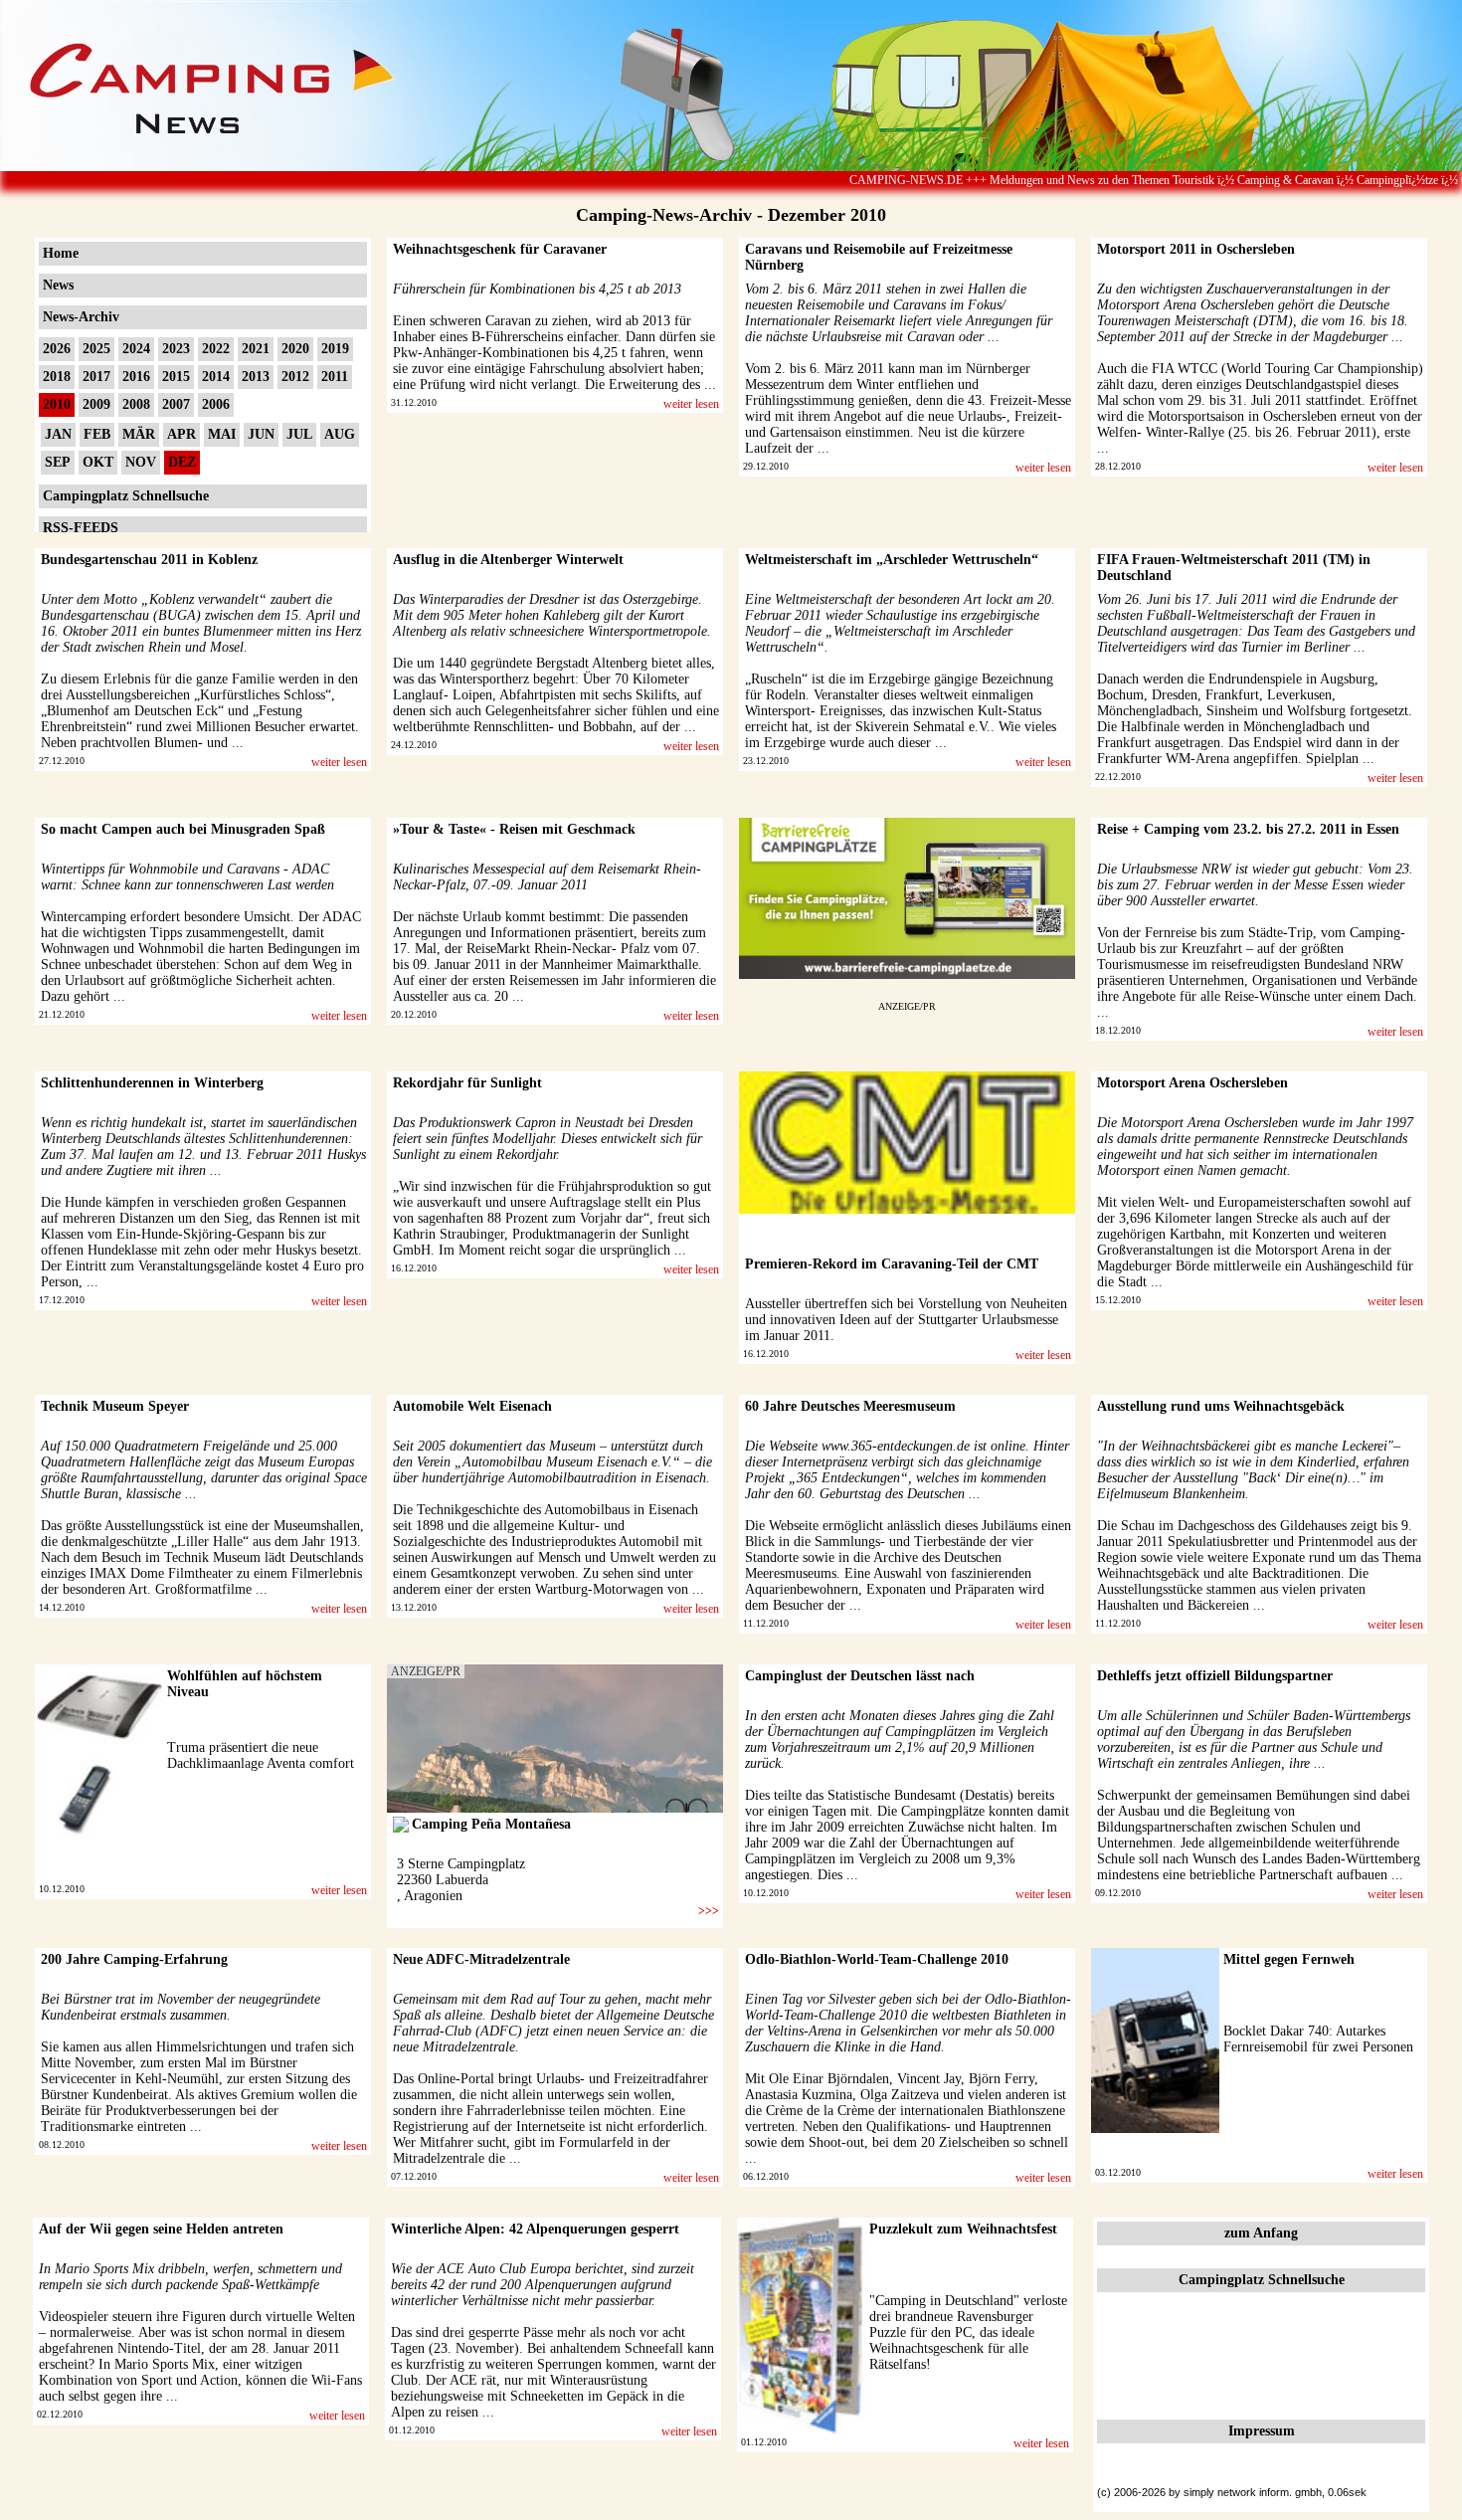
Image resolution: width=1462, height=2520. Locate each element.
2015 (176, 377)
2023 (176, 349)
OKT (98, 462)
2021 (256, 349)
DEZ (182, 462)
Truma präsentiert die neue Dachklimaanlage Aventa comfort (261, 1755)
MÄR (139, 434)
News (58, 285)
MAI (222, 434)
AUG (340, 434)
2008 (136, 404)
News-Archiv (81, 317)
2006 (216, 404)
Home (61, 253)
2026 (57, 349)
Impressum (1262, 2431)
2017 (96, 377)
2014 (216, 377)
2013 (256, 377)
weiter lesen (691, 404)
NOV (141, 462)
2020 (295, 349)
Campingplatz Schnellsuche (126, 496)
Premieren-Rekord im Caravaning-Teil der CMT (892, 1264)
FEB (97, 434)
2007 (176, 404)
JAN (58, 434)
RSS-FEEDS (81, 528)
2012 (295, 377)
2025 (96, 349)
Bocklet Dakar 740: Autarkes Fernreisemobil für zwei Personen (1318, 2039)
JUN (261, 434)
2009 (96, 404)
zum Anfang (1261, 2233)
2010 (57, 404)
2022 (216, 349)
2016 (136, 377)
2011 (335, 377)
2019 (335, 349)
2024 (136, 349)
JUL (299, 434)
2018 (57, 377)
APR (182, 434)
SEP (58, 462)
